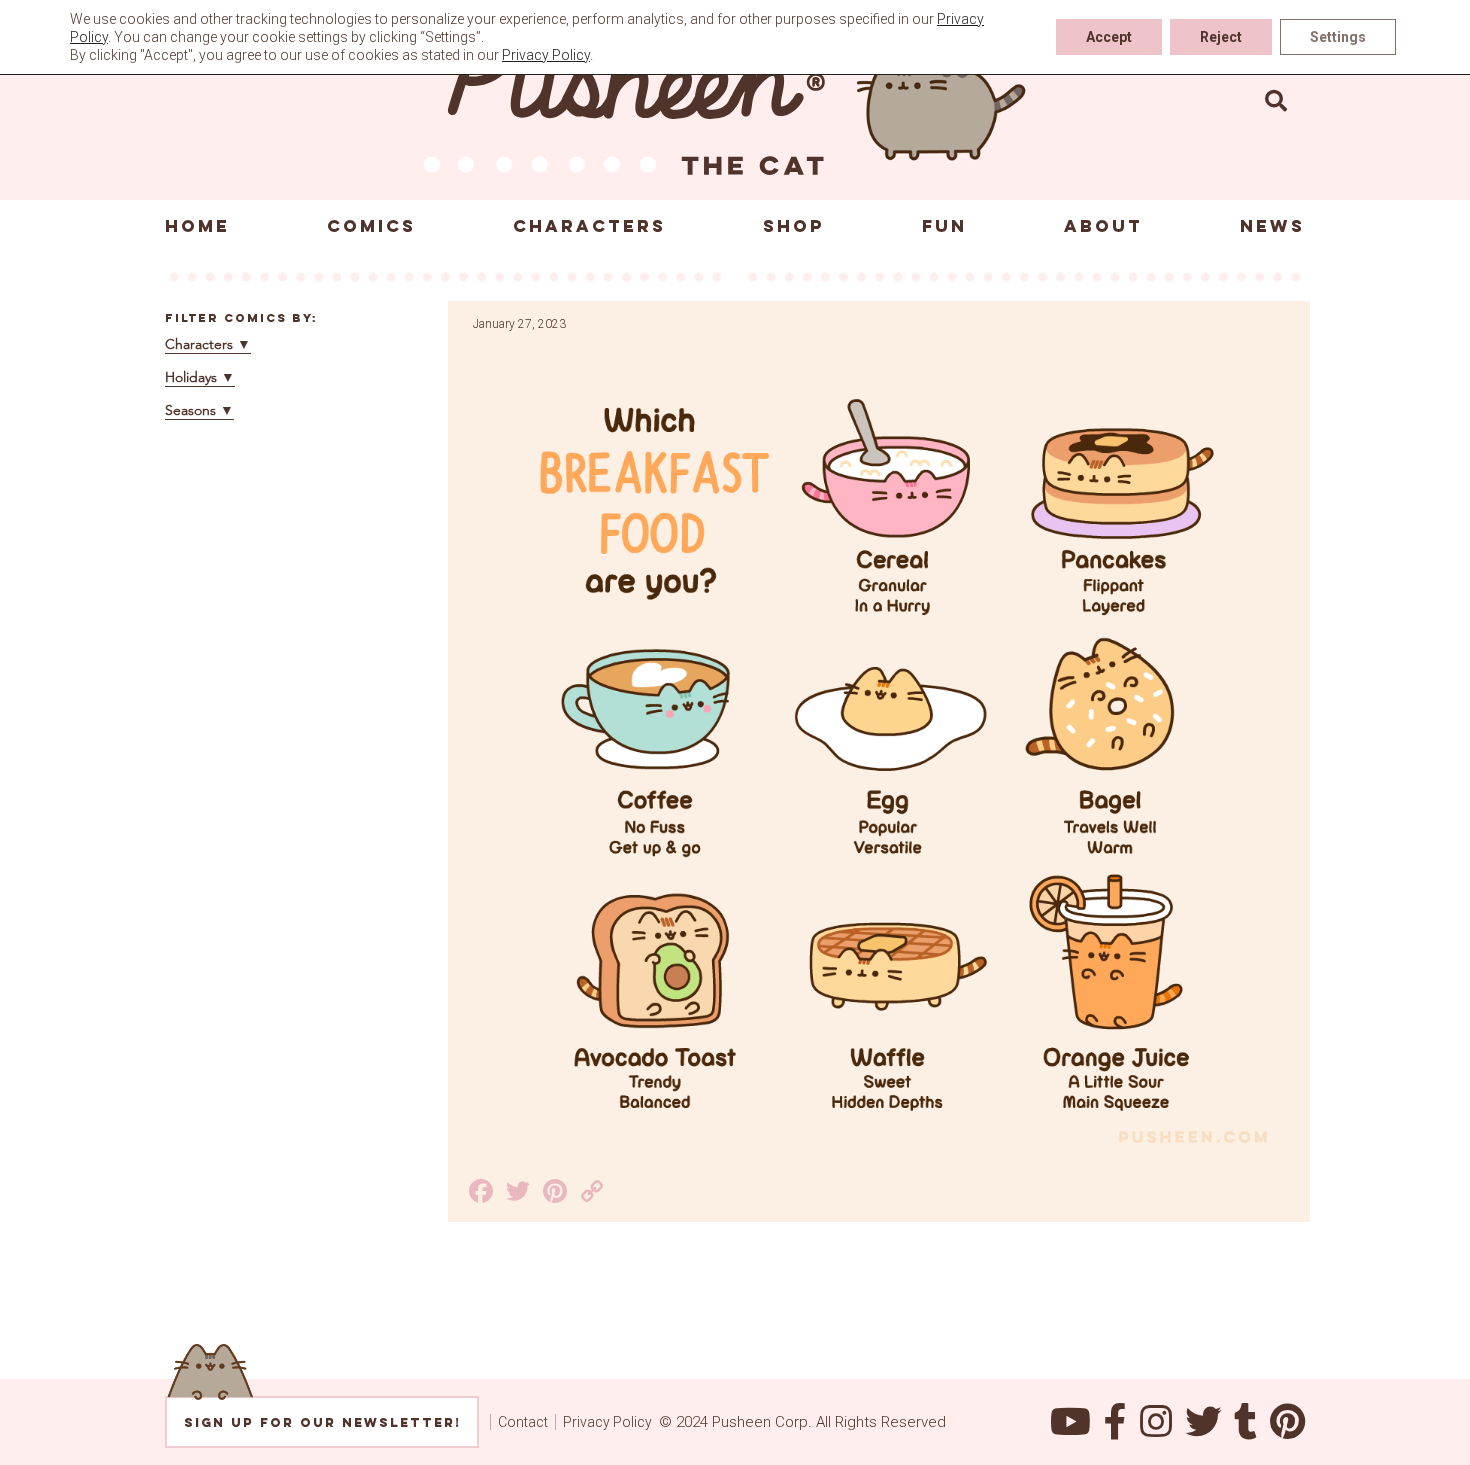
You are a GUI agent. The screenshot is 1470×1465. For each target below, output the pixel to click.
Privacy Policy (607, 1422)
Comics (371, 226)
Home (197, 226)
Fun (944, 226)
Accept (1109, 37)
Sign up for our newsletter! (322, 1422)
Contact (523, 1422)
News (1272, 226)
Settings (1338, 37)
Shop (794, 226)
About (1103, 226)
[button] (1276, 100)
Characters (589, 226)
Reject (1221, 37)
